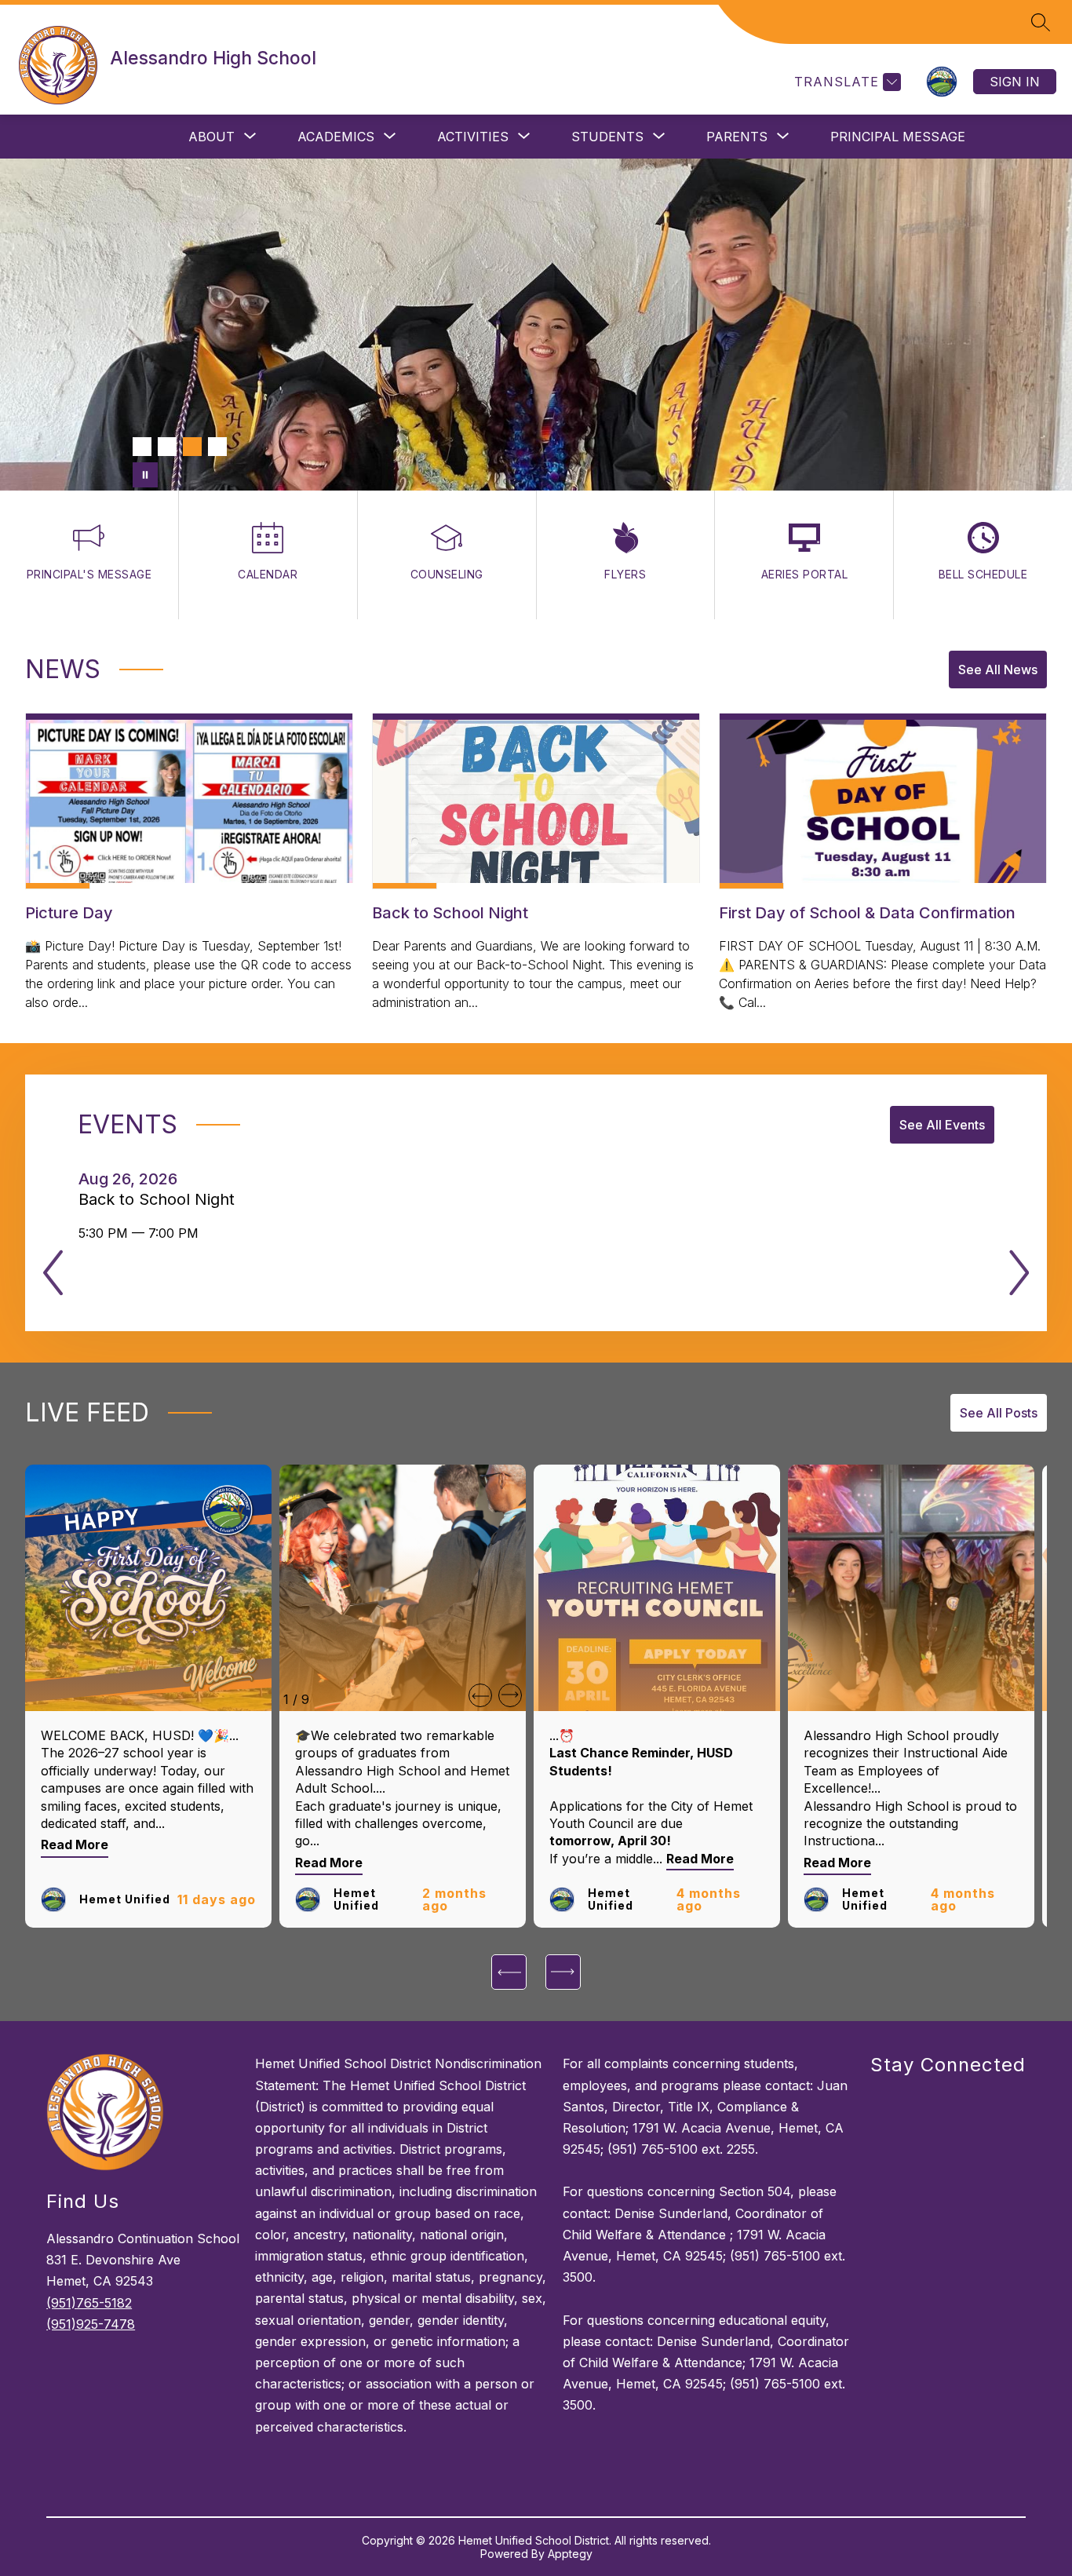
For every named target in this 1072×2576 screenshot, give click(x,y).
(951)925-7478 (91, 2324)
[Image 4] (217, 447)
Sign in (1015, 82)
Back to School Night (161, 1199)
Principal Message (898, 137)
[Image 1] (142, 447)
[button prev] (480, 1695)
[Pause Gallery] (145, 475)
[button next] (510, 1695)
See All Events (942, 1125)
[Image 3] (192, 447)
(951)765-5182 (89, 2303)
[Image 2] (167, 447)
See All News (998, 670)
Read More (75, 1845)
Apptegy (570, 2554)
